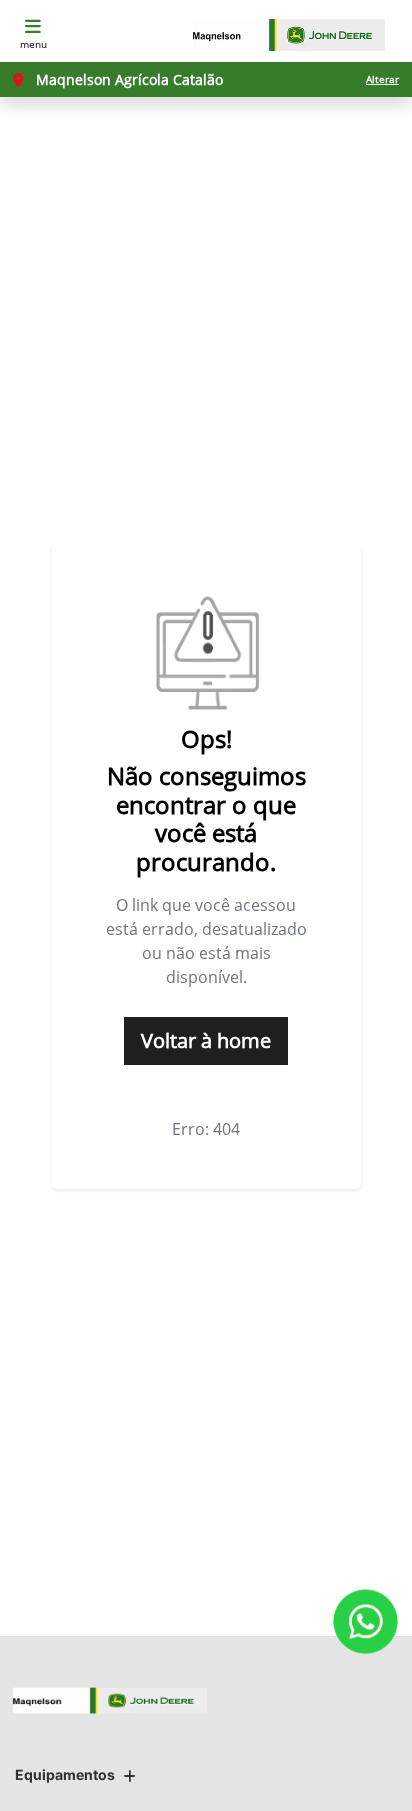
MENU (33, 44)
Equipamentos (65, 1774)
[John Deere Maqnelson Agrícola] (298, 35)
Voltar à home (206, 1040)
